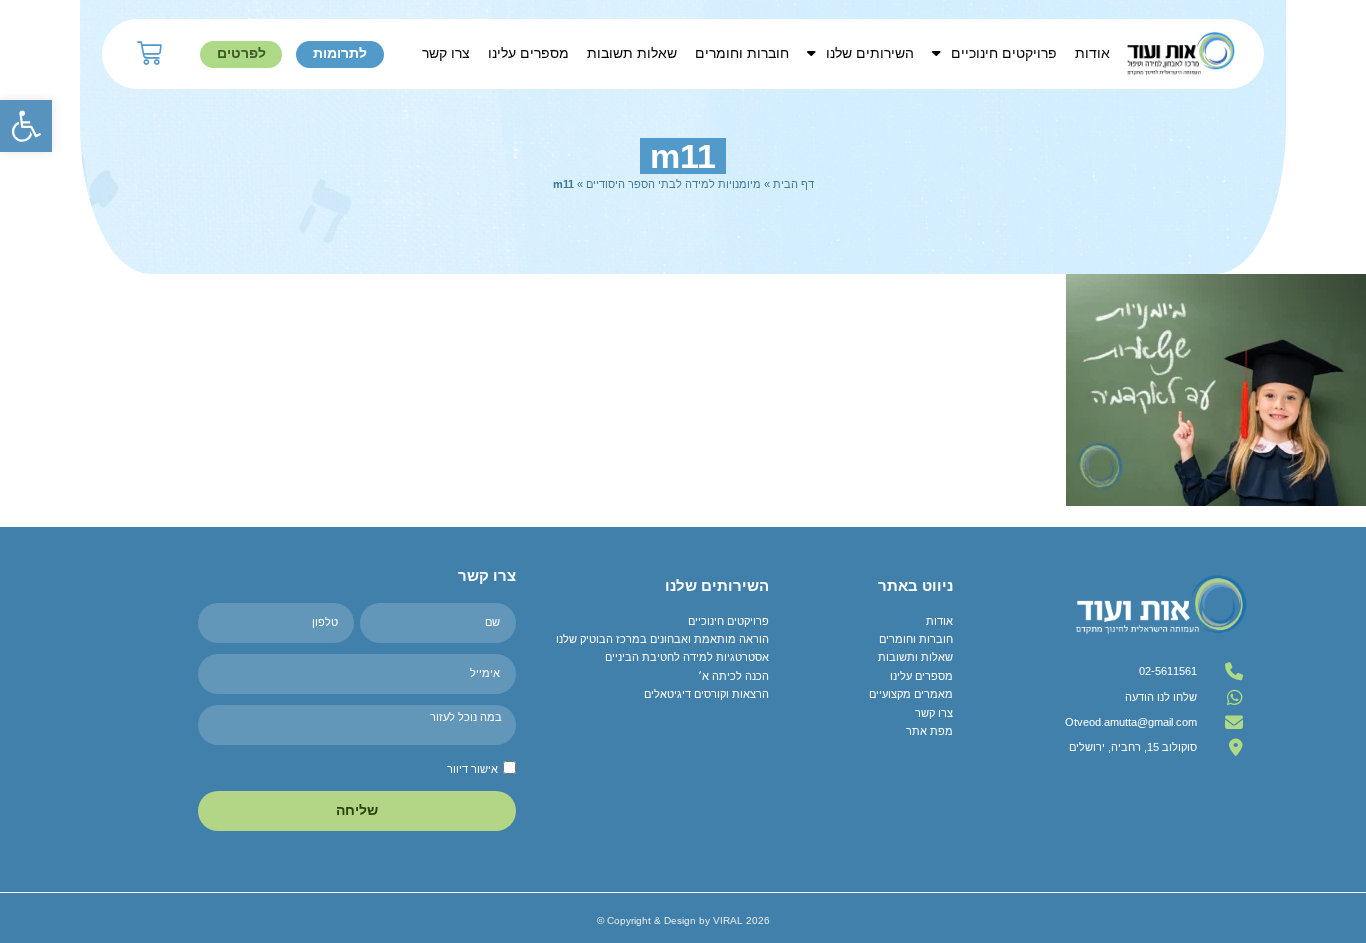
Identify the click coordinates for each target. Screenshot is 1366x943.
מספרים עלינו (528, 53)
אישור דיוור (472, 769)
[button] (26, 126)
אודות (1092, 53)
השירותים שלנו (870, 53)
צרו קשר (446, 53)
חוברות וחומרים (742, 53)
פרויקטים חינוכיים (1004, 53)
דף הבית (793, 184)
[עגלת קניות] (149, 53)
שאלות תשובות (632, 53)
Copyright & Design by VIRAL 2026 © (683, 920)
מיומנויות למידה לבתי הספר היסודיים (673, 184)
